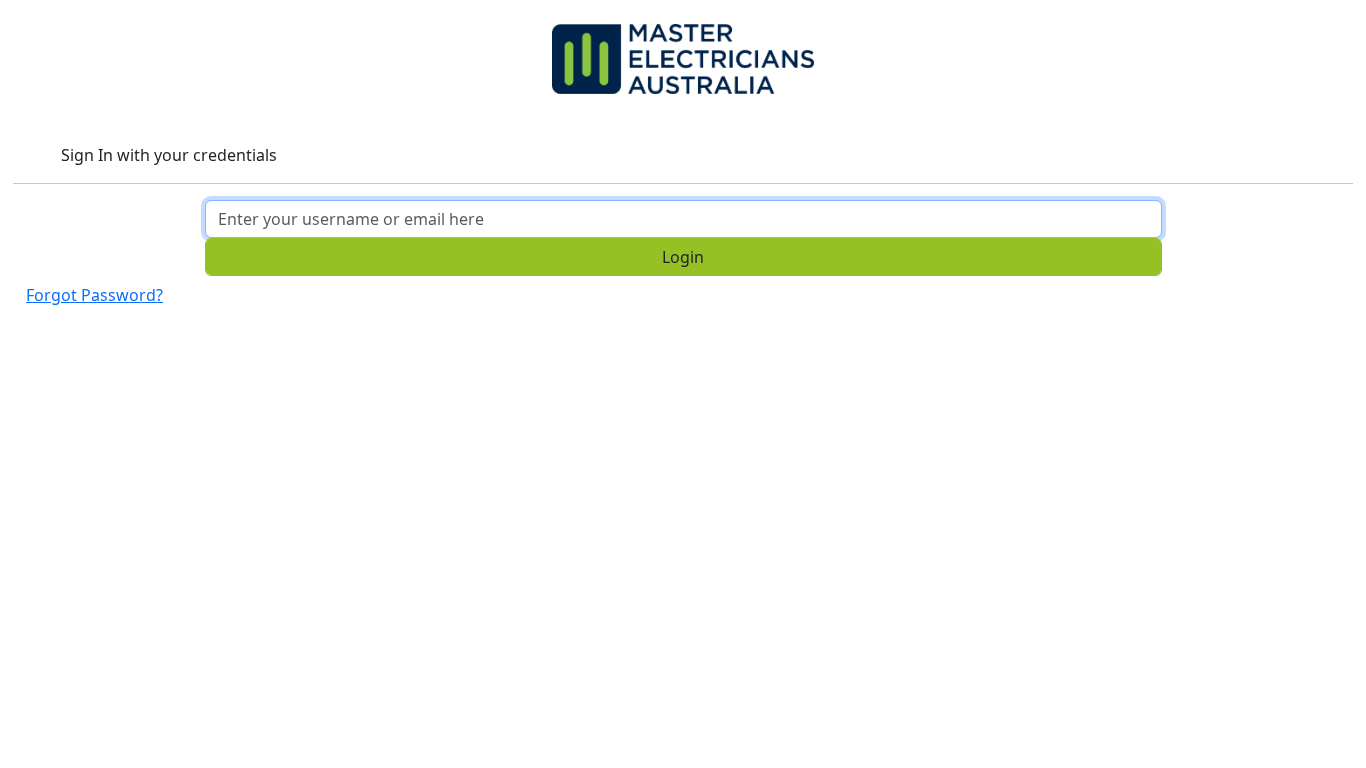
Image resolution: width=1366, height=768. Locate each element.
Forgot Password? (94, 295)
